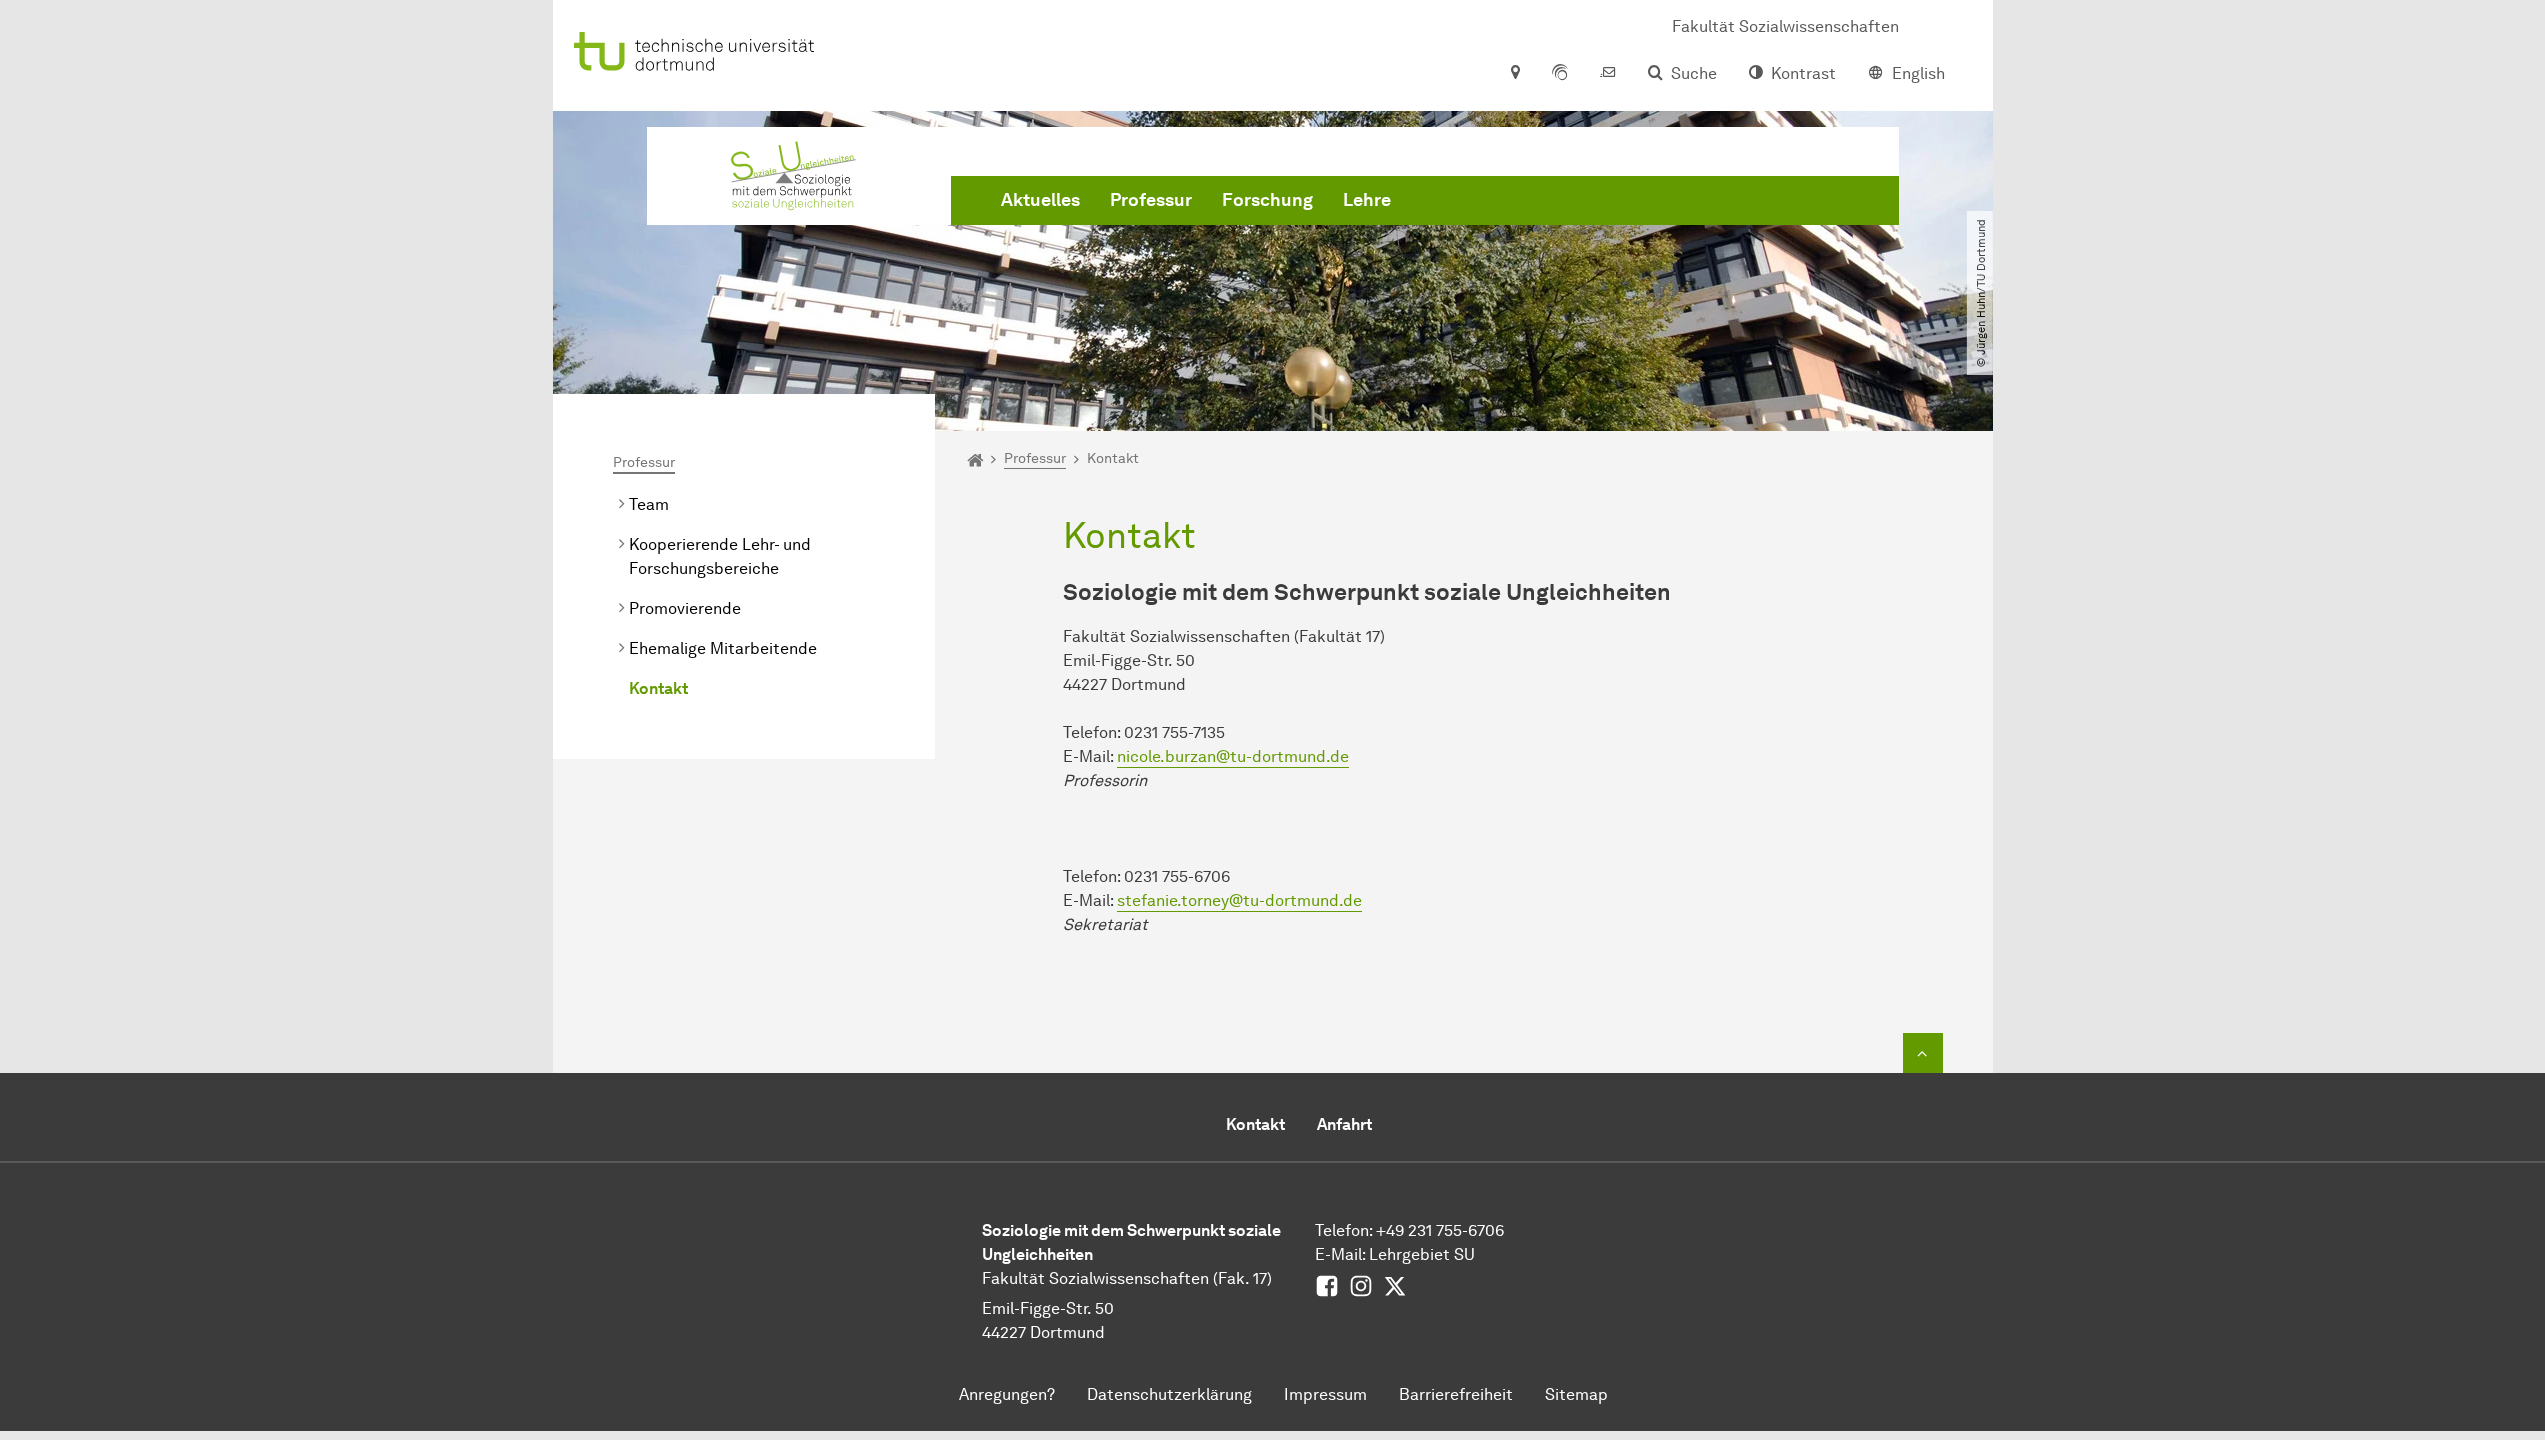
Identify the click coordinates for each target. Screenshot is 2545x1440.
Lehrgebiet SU (1422, 1254)
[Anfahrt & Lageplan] (1514, 74)
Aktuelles (1040, 200)
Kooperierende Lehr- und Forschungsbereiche (720, 556)
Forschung (1267, 200)
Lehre (1367, 200)
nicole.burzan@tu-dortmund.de (1233, 756)
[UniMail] (1608, 74)
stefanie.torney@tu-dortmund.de (1239, 900)
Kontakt (658, 688)
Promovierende (685, 608)
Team (649, 504)
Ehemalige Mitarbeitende (723, 648)
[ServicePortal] (1560, 74)
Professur (1151, 200)
